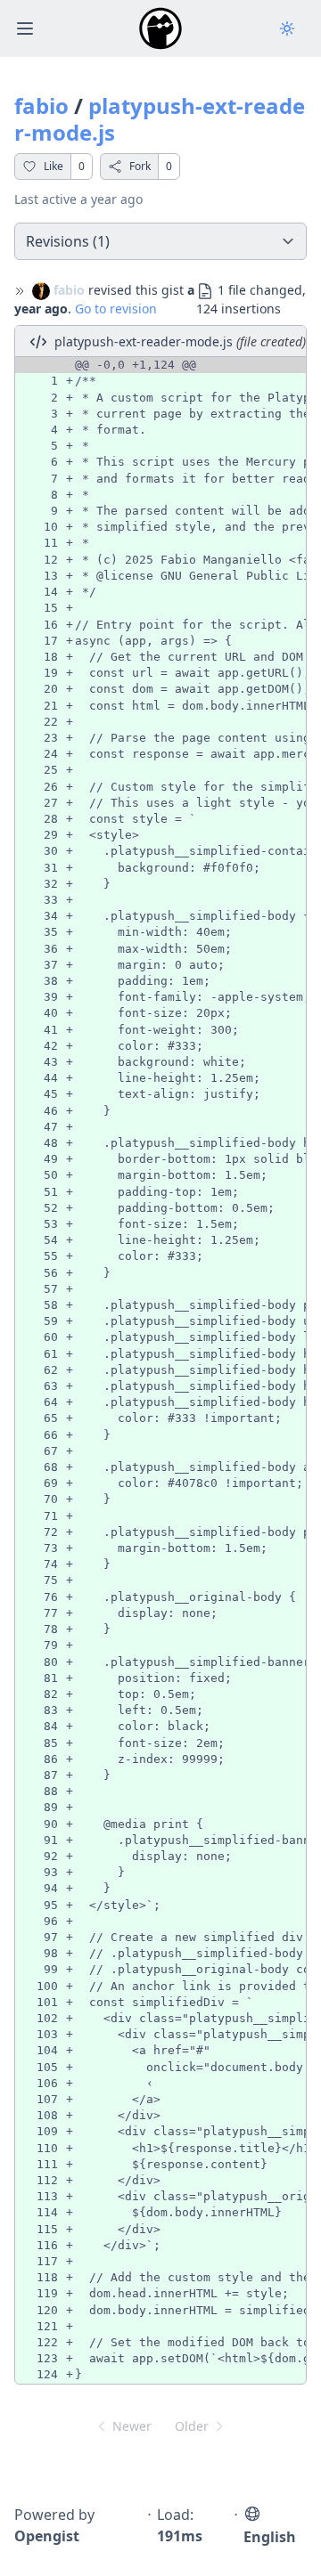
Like (53, 166)
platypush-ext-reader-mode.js (160, 119)
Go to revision (116, 309)
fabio (41, 106)
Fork (140, 166)
